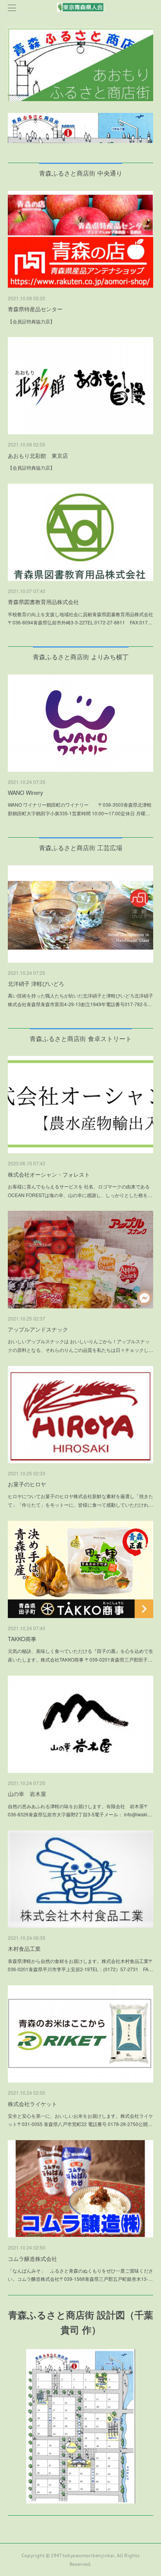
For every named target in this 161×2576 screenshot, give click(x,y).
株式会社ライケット (32, 2104)
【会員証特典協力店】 (31, 321)
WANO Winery (25, 793)
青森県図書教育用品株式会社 (43, 602)
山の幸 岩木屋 (27, 1794)
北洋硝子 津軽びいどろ (36, 983)
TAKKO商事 (22, 1639)
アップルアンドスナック (38, 1329)
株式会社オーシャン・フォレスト (49, 1174)
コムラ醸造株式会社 (32, 2259)
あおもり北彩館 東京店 (38, 455)
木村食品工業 (24, 1948)
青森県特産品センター (35, 309)
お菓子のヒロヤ (27, 1484)
